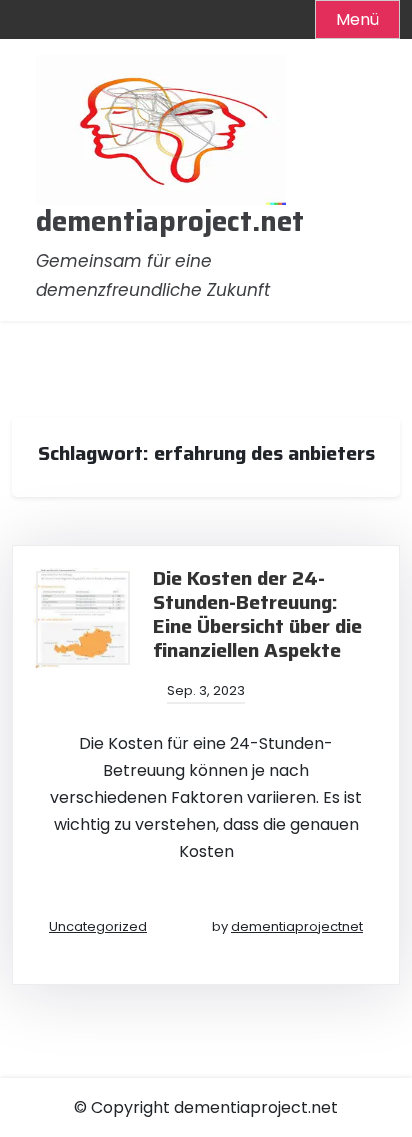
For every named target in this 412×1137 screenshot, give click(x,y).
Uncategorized (98, 926)
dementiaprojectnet (297, 926)
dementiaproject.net (170, 222)
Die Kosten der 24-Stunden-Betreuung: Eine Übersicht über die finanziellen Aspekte (257, 614)
